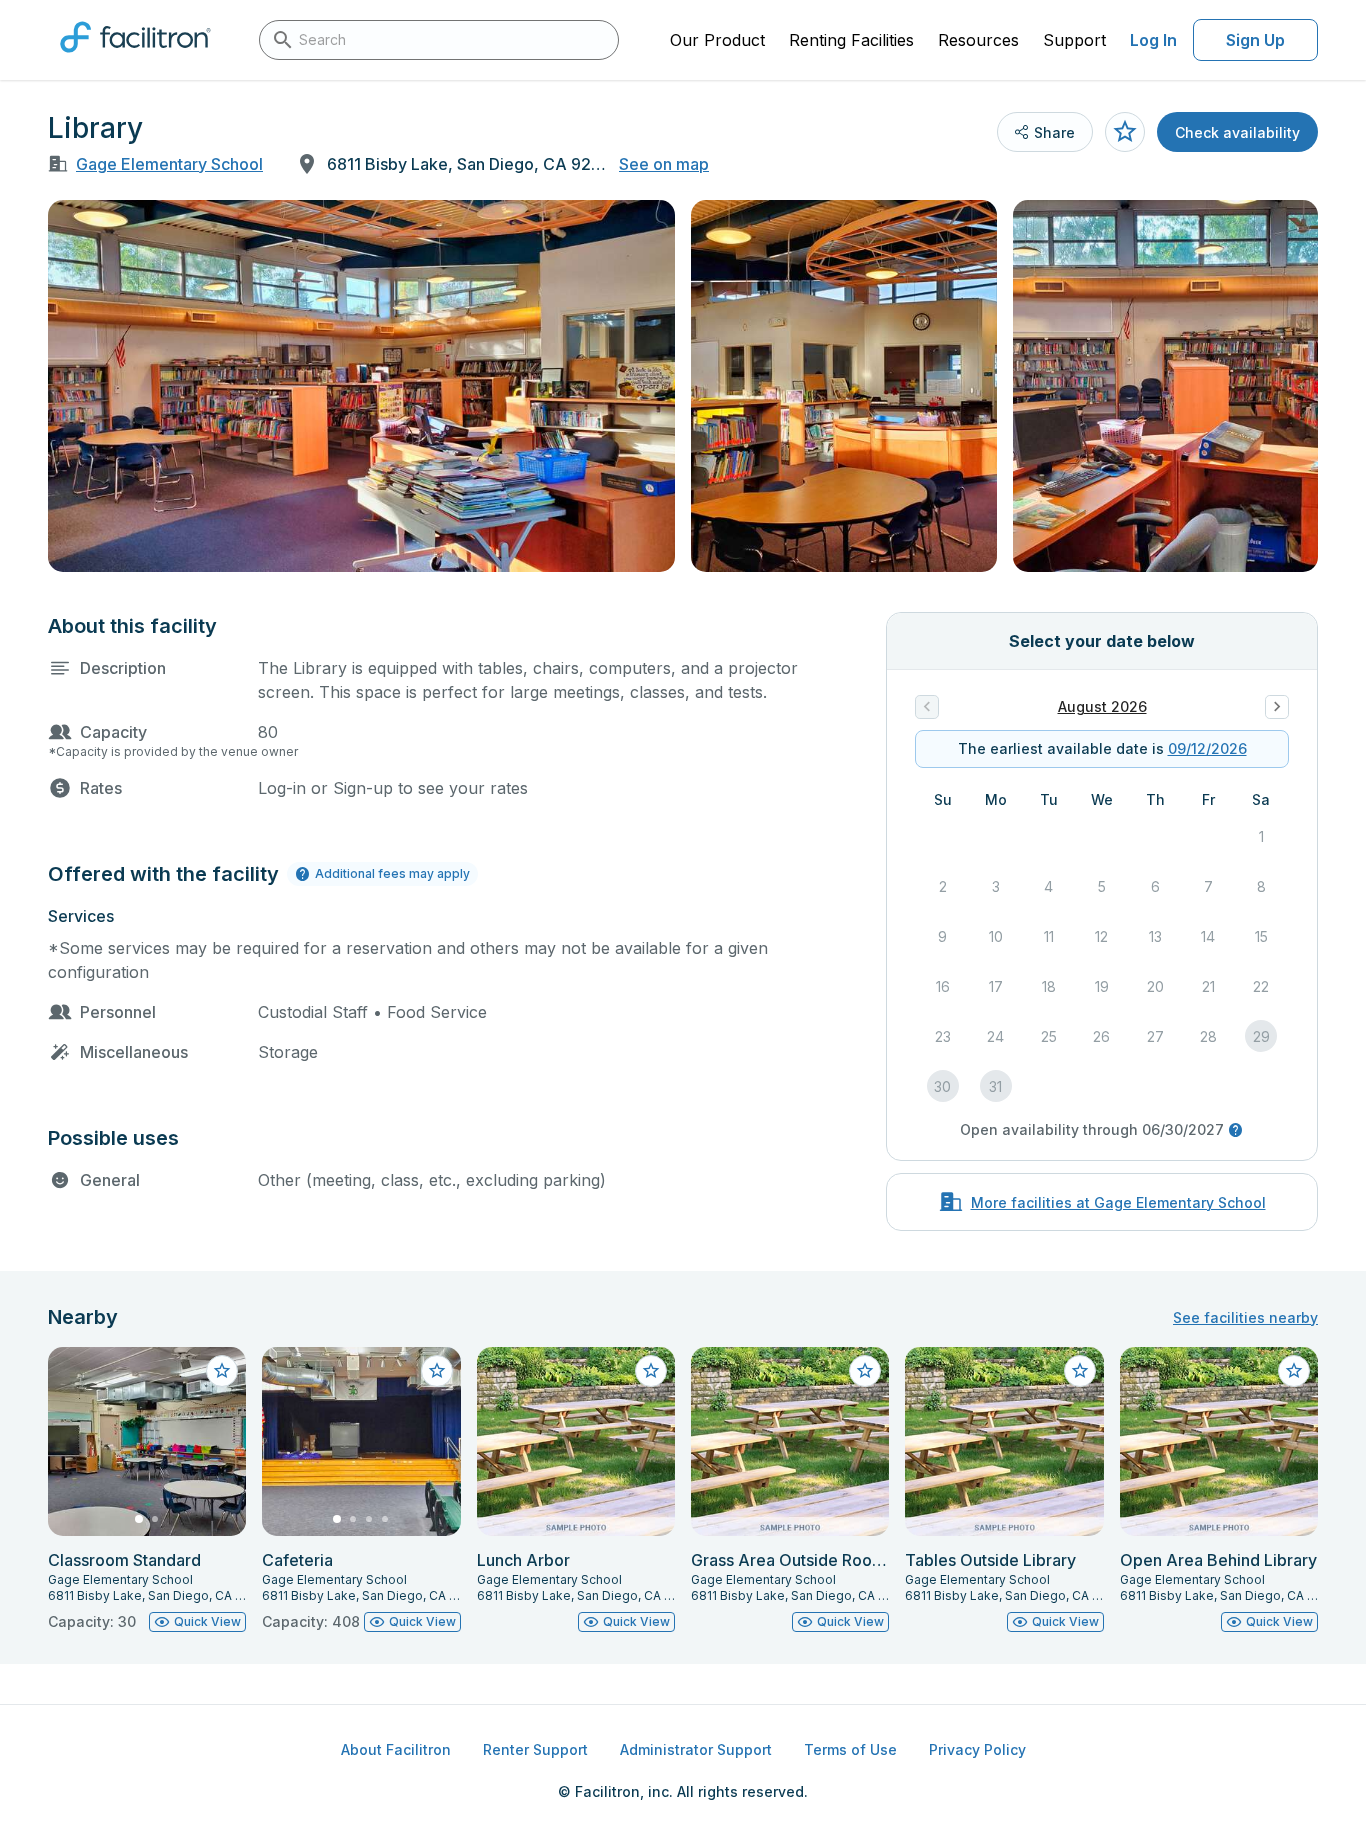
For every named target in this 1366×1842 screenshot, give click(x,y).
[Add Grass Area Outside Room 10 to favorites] (865, 1371)
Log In (1153, 40)
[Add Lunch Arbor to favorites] (651, 1371)
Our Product (717, 40)
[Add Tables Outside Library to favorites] (1080, 1371)
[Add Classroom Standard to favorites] (222, 1371)
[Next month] (1277, 707)
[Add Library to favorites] (1125, 132)
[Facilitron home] (135, 59)
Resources (978, 40)
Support (1074, 40)
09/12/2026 (1207, 748)
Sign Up (1255, 40)
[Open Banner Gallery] (361, 386)
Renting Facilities (851, 40)
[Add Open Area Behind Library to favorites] (1294, 1371)
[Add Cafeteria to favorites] (437, 1371)
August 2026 (1102, 706)
